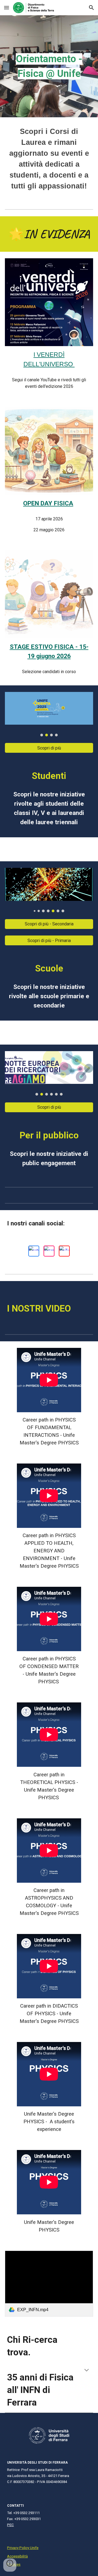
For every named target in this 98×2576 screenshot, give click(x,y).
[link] (49, 2284)
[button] (7, 8)
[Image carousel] (49, 714)
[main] (49, 66)
